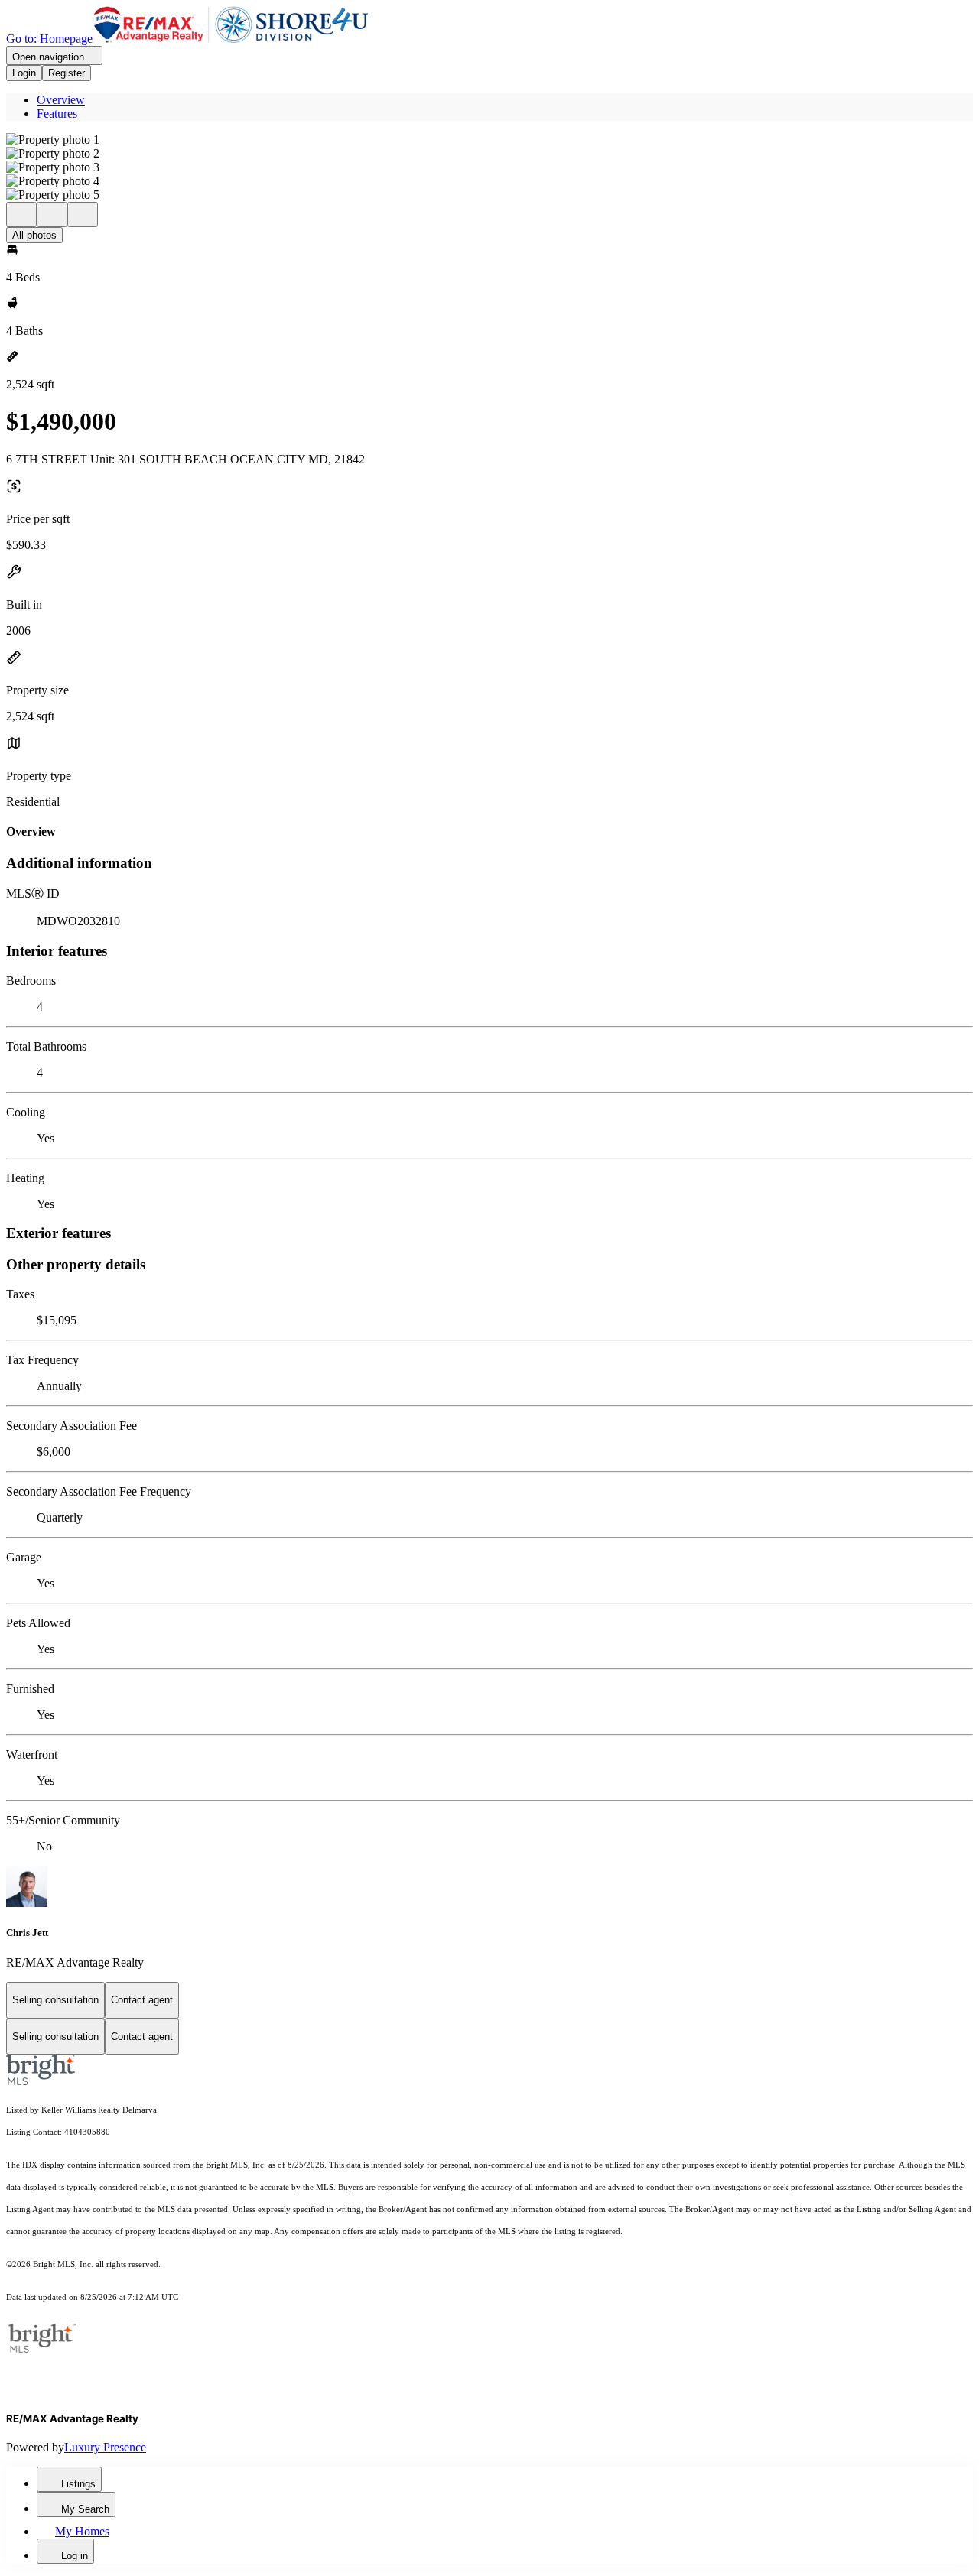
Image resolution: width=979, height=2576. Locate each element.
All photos (34, 235)
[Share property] (83, 214)
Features (57, 114)
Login (24, 73)
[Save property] (52, 214)
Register (67, 73)
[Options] (21, 214)
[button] (489, 140)
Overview (61, 100)
